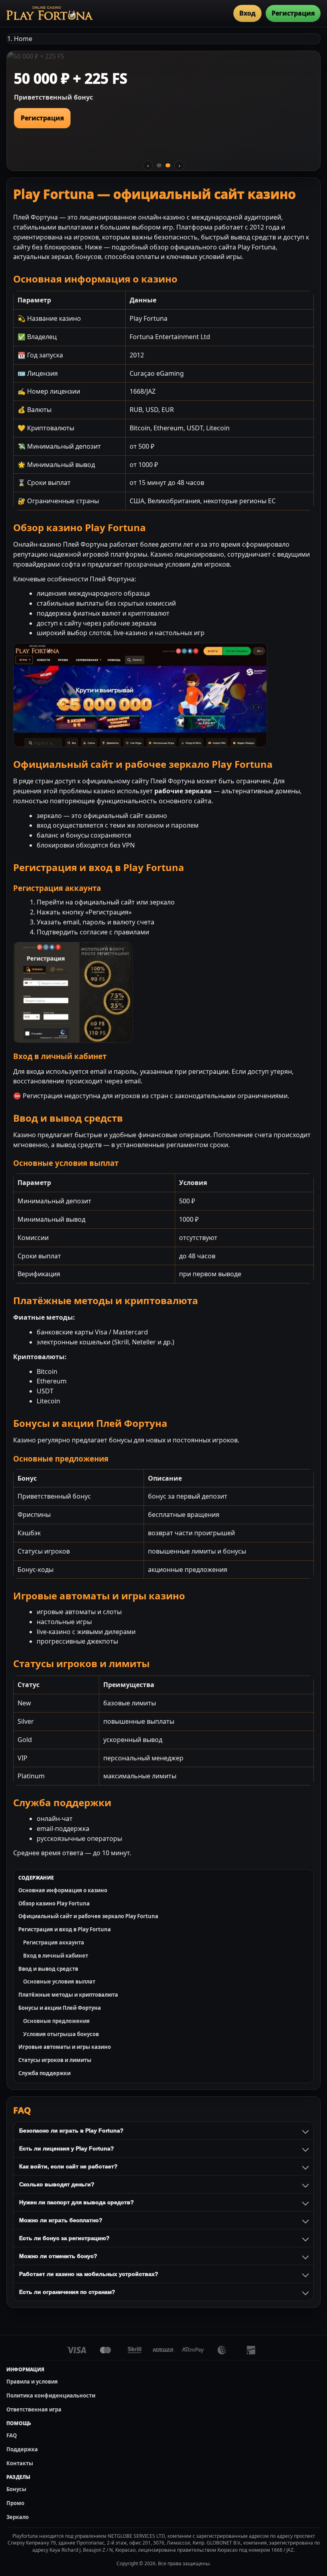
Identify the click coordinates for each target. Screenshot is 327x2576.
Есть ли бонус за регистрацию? (64, 2238)
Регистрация (293, 13)
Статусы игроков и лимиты (55, 2060)
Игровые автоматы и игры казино (65, 2047)
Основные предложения (56, 2021)
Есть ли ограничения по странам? (67, 2292)
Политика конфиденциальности (51, 2396)
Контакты (20, 2463)
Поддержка (22, 2449)
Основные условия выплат (59, 1982)
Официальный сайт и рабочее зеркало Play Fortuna (88, 1916)
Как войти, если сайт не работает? (68, 2166)
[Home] (50, 13)
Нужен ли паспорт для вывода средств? (77, 2202)
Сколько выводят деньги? (57, 2184)
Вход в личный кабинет (56, 1956)
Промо (15, 2503)
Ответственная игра (34, 2409)
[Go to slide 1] (159, 165)
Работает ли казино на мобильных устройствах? (89, 2274)
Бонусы (16, 2489)
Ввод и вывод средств (48, 1969)
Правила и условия (32, 2382)
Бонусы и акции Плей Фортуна (60, 2008)
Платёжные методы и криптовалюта (68, 1995)
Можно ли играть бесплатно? (61, 2220)
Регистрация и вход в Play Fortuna (65, 1929)
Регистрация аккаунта (54, 1942)
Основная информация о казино (63, 1890)
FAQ (12, 2435)
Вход (247, 13)
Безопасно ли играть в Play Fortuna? (71, 2131)
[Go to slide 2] (168, 165)
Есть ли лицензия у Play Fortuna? (67, 2148)
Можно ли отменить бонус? (58, 2256)
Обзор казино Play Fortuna (54, 1903)
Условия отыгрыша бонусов (61, 2034)
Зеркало (18, 2517)
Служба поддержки (44, 2073)
